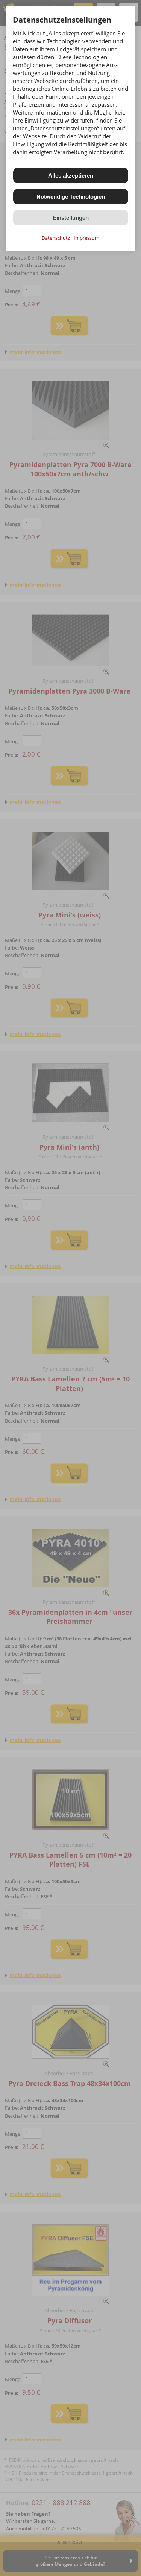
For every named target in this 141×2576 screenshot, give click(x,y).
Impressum (86, 238)
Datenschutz (56, 238)
